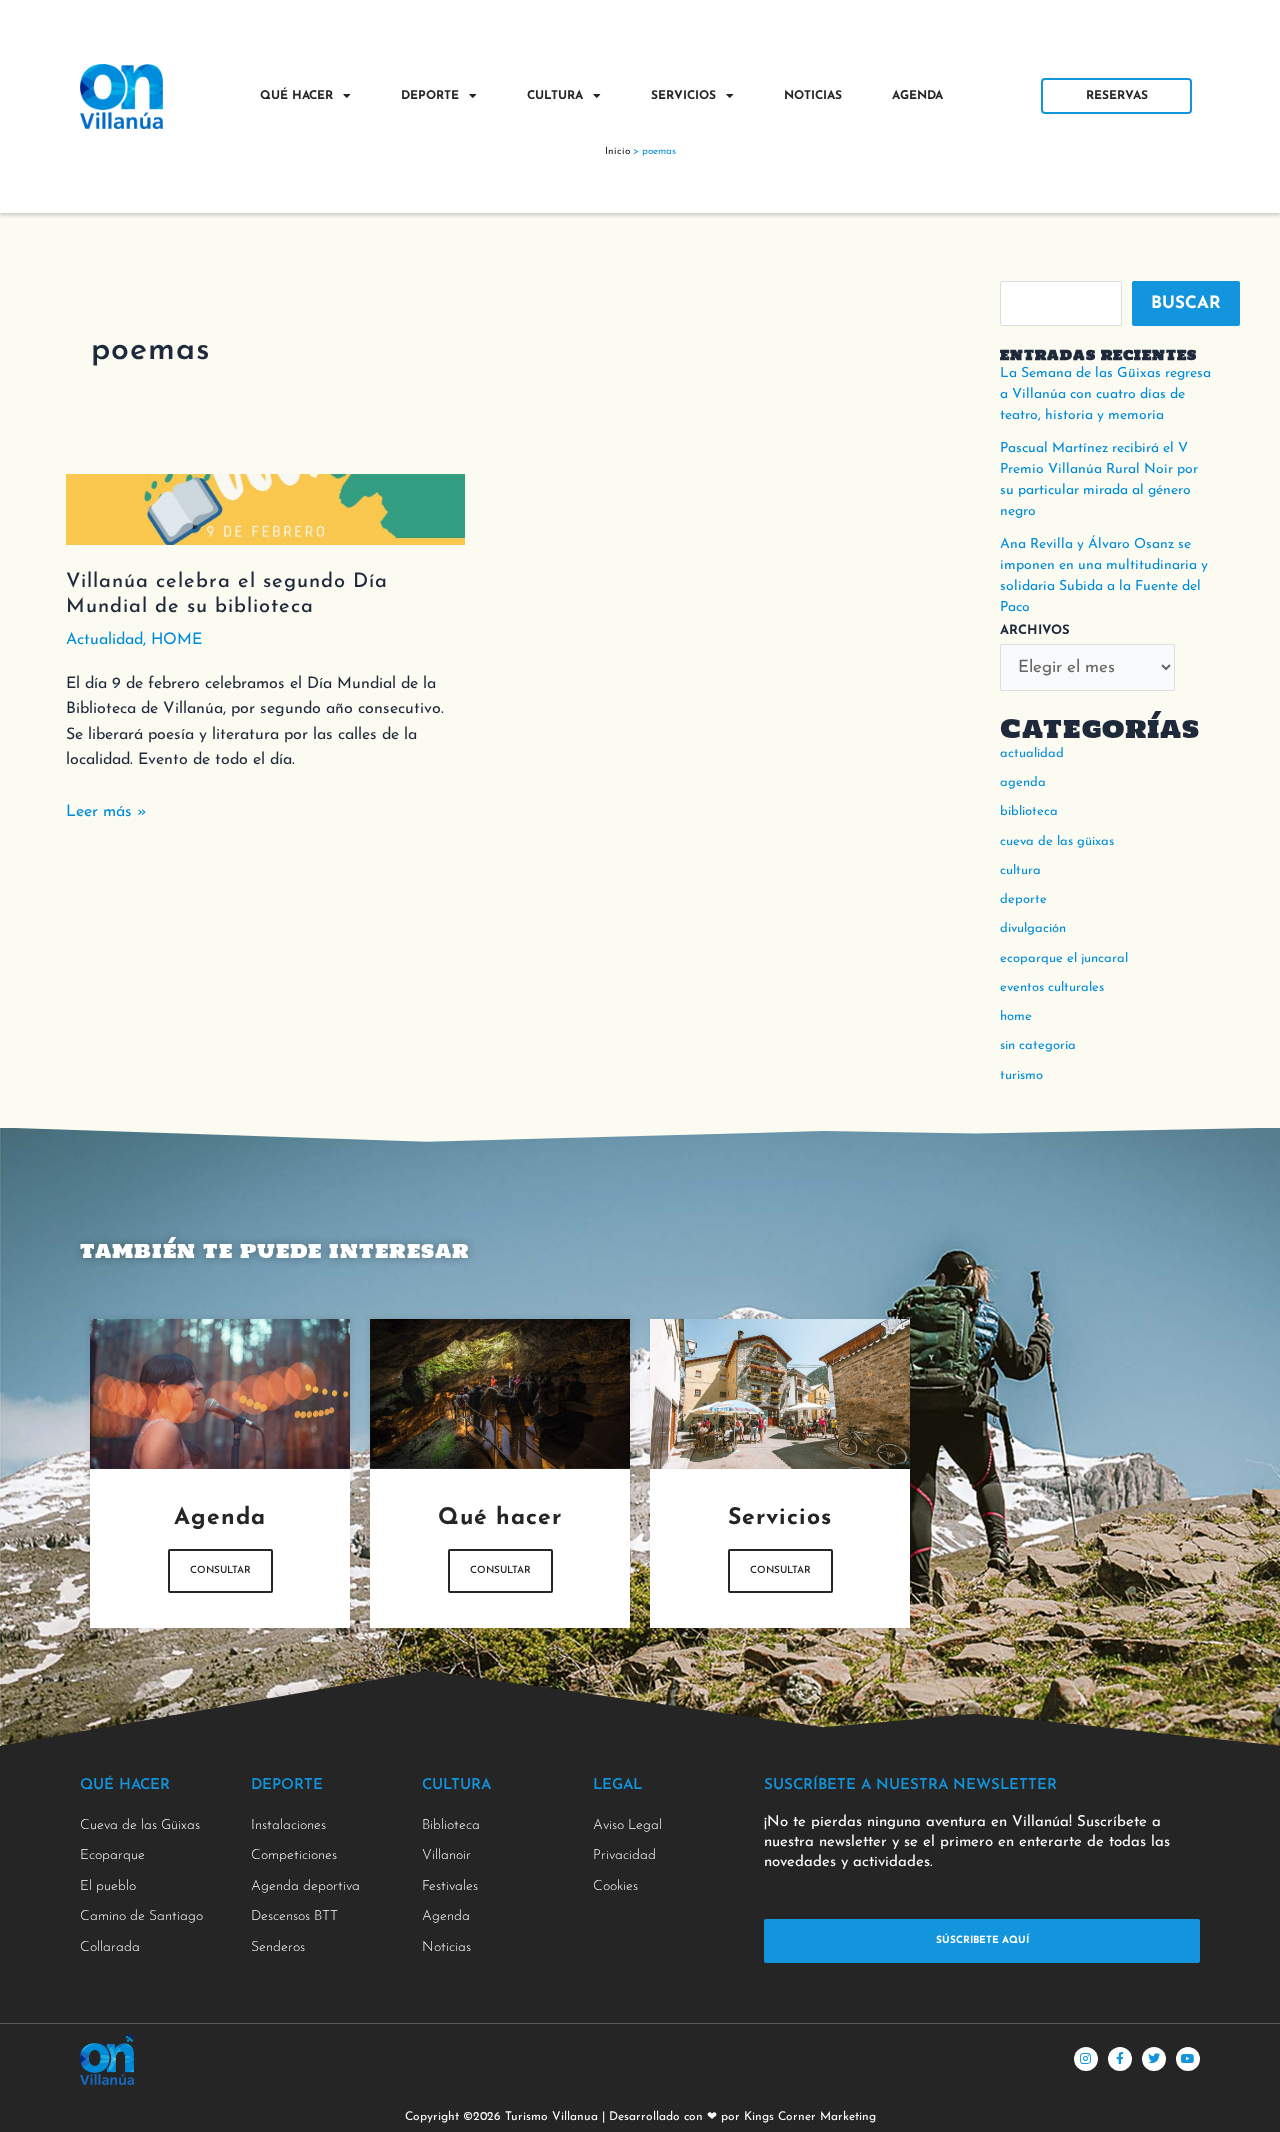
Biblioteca (1029, 811)
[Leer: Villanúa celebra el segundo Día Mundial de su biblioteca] (265, 507)
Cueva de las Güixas (1057, 841)
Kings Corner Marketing (810, 2117)
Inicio (617, 151)
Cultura (555, 96)
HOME (176, 640)
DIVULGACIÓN (1033, 928)
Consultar (220, 1570)
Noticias (813, 96)
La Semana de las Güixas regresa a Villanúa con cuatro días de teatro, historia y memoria (1105, 394)
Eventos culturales (1052, 987)
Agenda (917, 96)
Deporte (430, 96)
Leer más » (106, 810)
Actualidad (104, 640)
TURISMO (1021, 1075)
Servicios (683, 96)
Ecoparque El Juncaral (1064, 958)
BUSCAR (1186, 303)
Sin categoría (1038, 1045)
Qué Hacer (296, 96)
